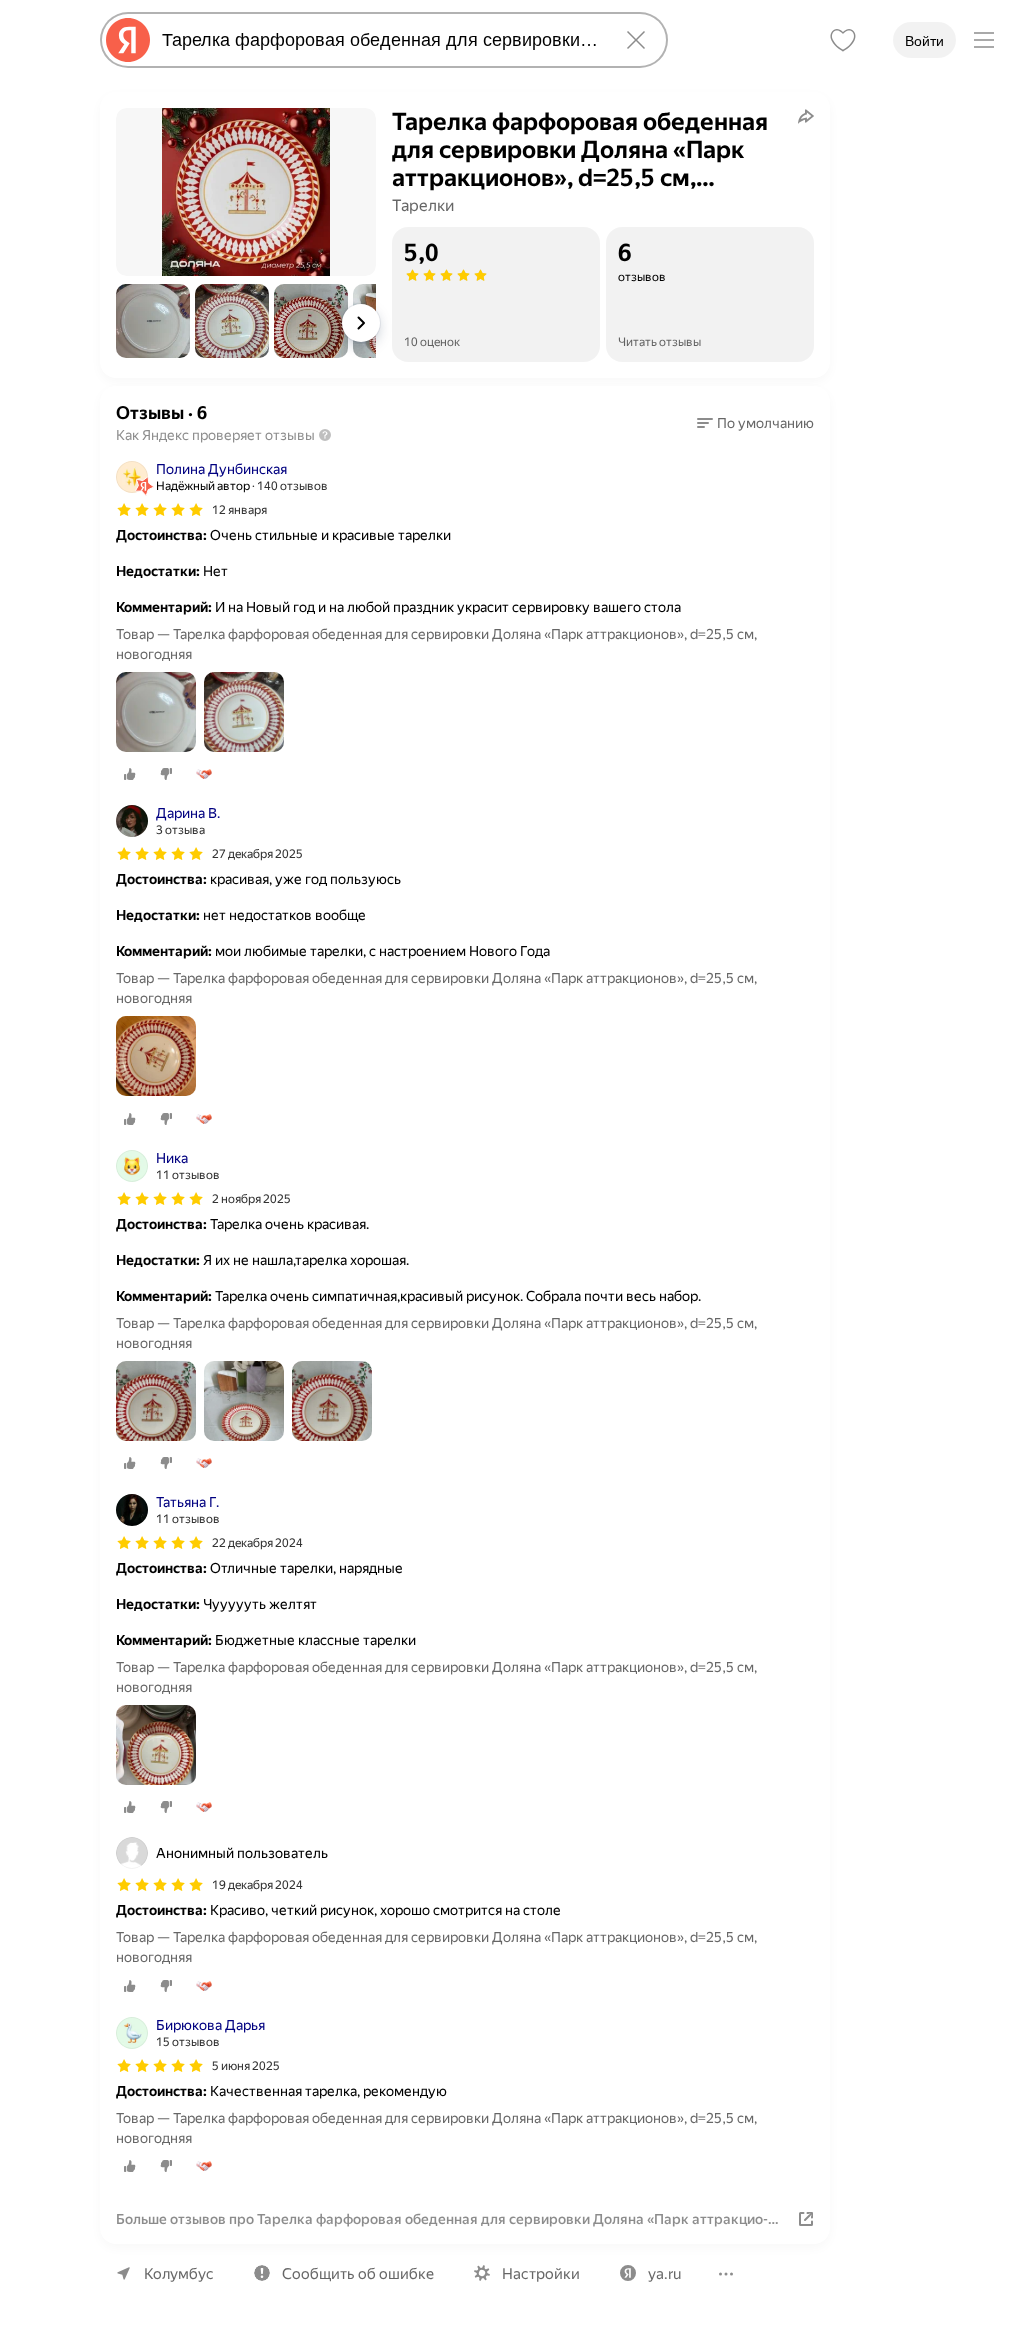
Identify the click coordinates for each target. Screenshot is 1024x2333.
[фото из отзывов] (156, 713)
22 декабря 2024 (257, 1543)
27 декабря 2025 (257, 854)
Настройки (541, 2274)
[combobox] (380, 40)
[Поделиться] (806, 116)
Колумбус (179, 2274)
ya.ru (664, 2274)
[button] (153, 321)
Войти (924, 41)
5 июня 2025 (246, 2066)
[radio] (130, 774)
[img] (160, 510)
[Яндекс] (128, 40)
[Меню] (984, 40)
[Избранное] (843, 40)
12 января (239, 510)
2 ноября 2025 (251, 1199)
